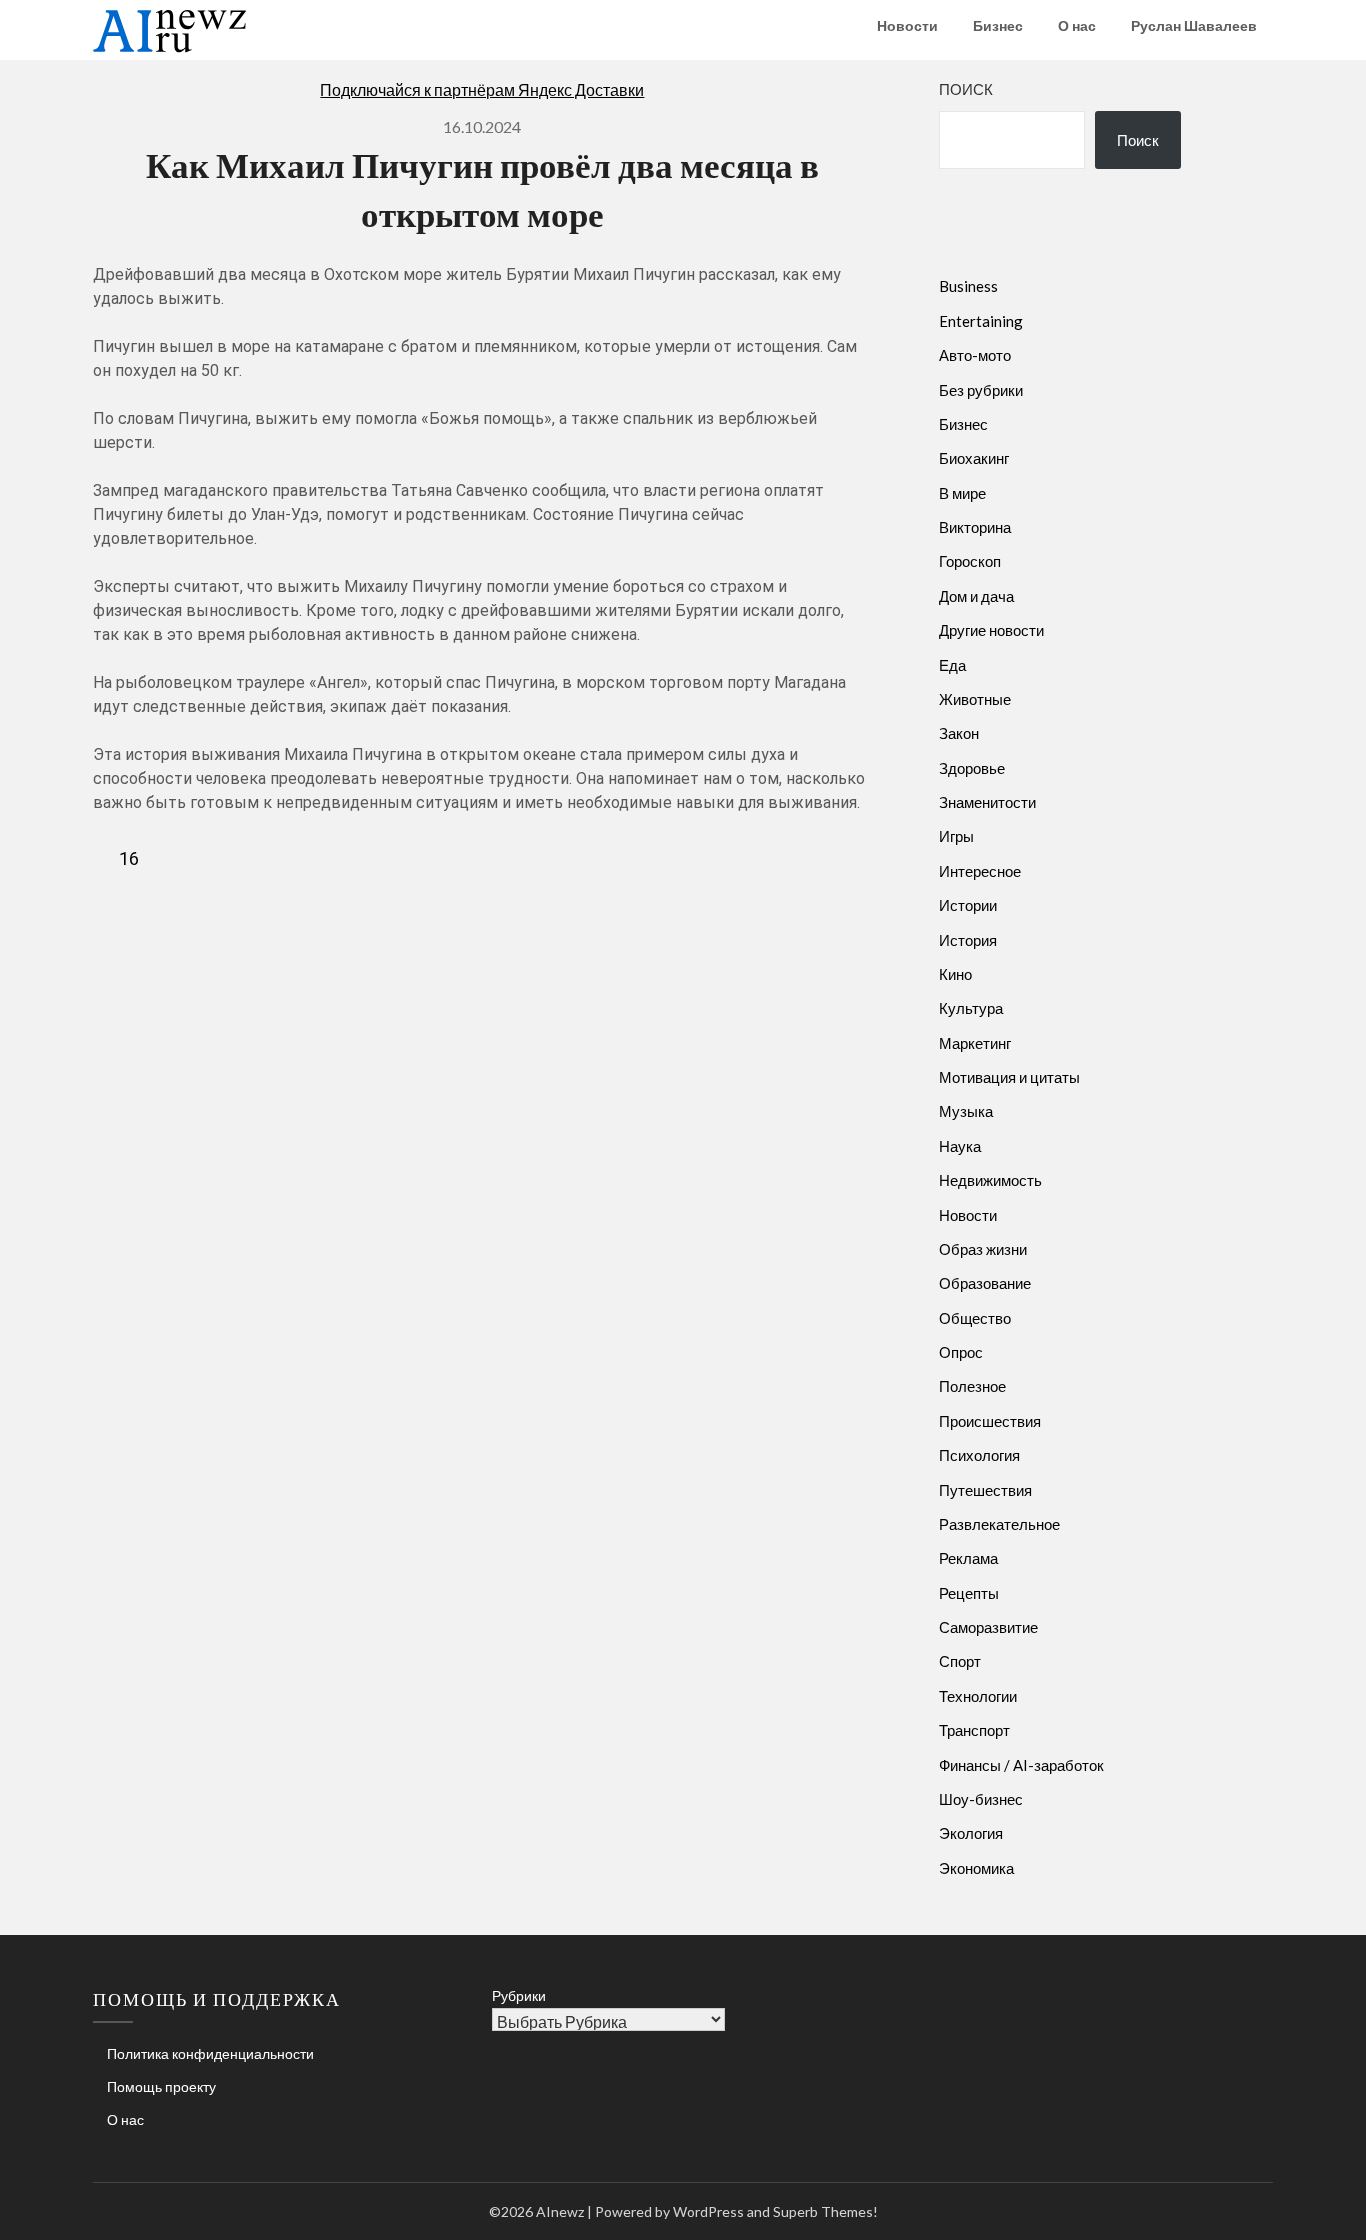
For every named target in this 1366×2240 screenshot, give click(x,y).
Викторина (975, 527)
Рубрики (519, 1995)
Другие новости (991, 630)
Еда (952, 665)
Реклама (968, 1558)
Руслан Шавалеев (1194, 25)
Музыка (966, 1111)
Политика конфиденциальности (210, 2053)
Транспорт (974, 1730)
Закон (959, 733)
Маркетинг (975, 1043)
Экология (971, 1833)
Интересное (980, 871)
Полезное (972, 1386)
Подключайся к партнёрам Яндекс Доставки (482, 89)
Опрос (961, 1352)
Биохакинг (974, 458)
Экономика (976, 1868)
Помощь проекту (161, 2086)
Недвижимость (990, 1180)
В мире (962, 493)
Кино (955, 974)
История (968, 940)
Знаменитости (987, 802)
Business (968, 286)
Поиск (966, 89)
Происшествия (990, 1421)
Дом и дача (976, 596)
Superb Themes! (825, 2211)
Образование (985, 1283)
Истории (968, 905)
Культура (971, 1008)
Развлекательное (999, 1524)
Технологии (978, 1696)
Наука (960, 1146)
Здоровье (972, 768)
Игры (956, 836)
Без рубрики (981, 390)
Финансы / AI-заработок (1021, 1765)
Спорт (960, 1661)
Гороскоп (970, 561)
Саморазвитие (988, 1627)
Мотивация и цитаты (1009, 1077)
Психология (979, 1455)
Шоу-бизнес (981, 1799)
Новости (907, 25)
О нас (1077, 25)
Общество (975, 1318)
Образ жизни (983, 1249)
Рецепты (969, 1593)
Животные (975, 699)
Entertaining (981, 321)
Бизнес (998, 25)
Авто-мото (975, 355)
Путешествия (985, 1490)
